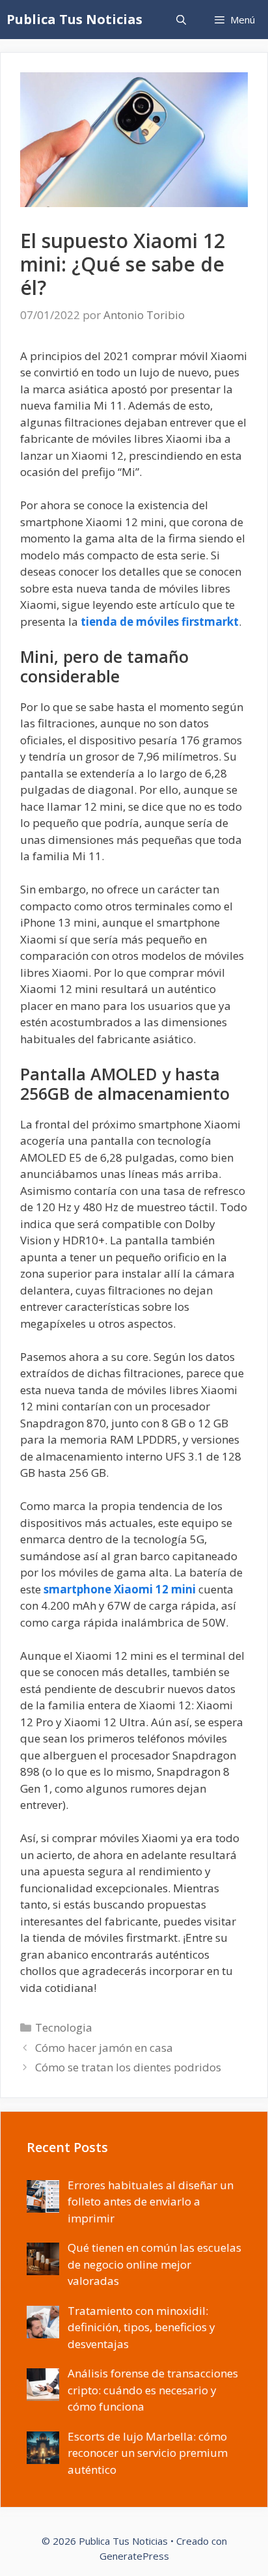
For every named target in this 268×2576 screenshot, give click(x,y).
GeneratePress (134, 2556)
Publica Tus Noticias (74, 19)
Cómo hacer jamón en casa (104, 2048)
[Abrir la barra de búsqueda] (181, 20)
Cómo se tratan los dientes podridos (128, 2067)
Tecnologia (64, 2027)
